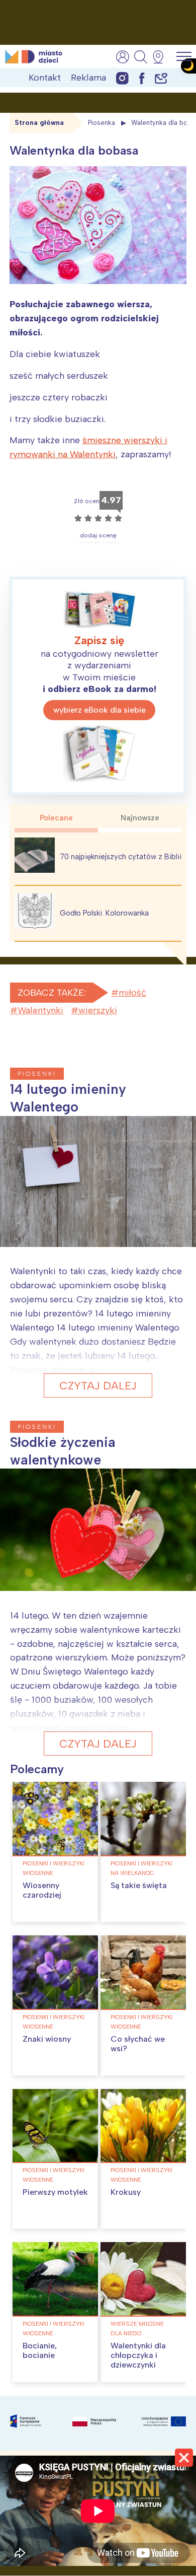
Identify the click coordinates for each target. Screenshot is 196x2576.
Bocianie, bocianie (40, 2350)
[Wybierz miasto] (161, 57)
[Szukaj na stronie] (141, 57)
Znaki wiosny (47, 2039)
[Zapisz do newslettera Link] (161, 78)
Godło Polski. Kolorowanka (104, 913)
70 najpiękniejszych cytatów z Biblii (121, 857)
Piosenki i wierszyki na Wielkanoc (141, 1868)
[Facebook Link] (142, 78)
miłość (132, 993)
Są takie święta (139, 1885)
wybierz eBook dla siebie (100, 710)
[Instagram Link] (122, 78)
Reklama (88, 78)
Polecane (56, 818)
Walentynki (40, 1010)
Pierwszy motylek (55, 2192)
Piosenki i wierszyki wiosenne (54, 1868)
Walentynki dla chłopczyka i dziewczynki (138, 2355)
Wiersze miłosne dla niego (137, 2328)
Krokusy (126, 2192)
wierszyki (98, 1010)
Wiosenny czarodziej (42, 1890)
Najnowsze (140, 818)
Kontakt (45, 78)
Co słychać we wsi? (138, 2044)
